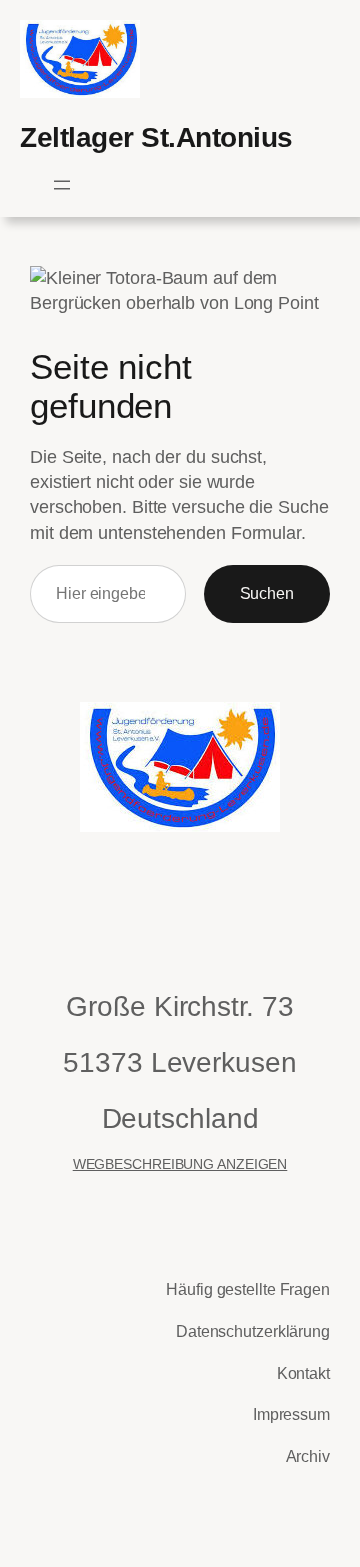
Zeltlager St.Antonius (156, 137)
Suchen (267, 593)
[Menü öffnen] (62, 185)
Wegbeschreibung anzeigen (180, 1164)
